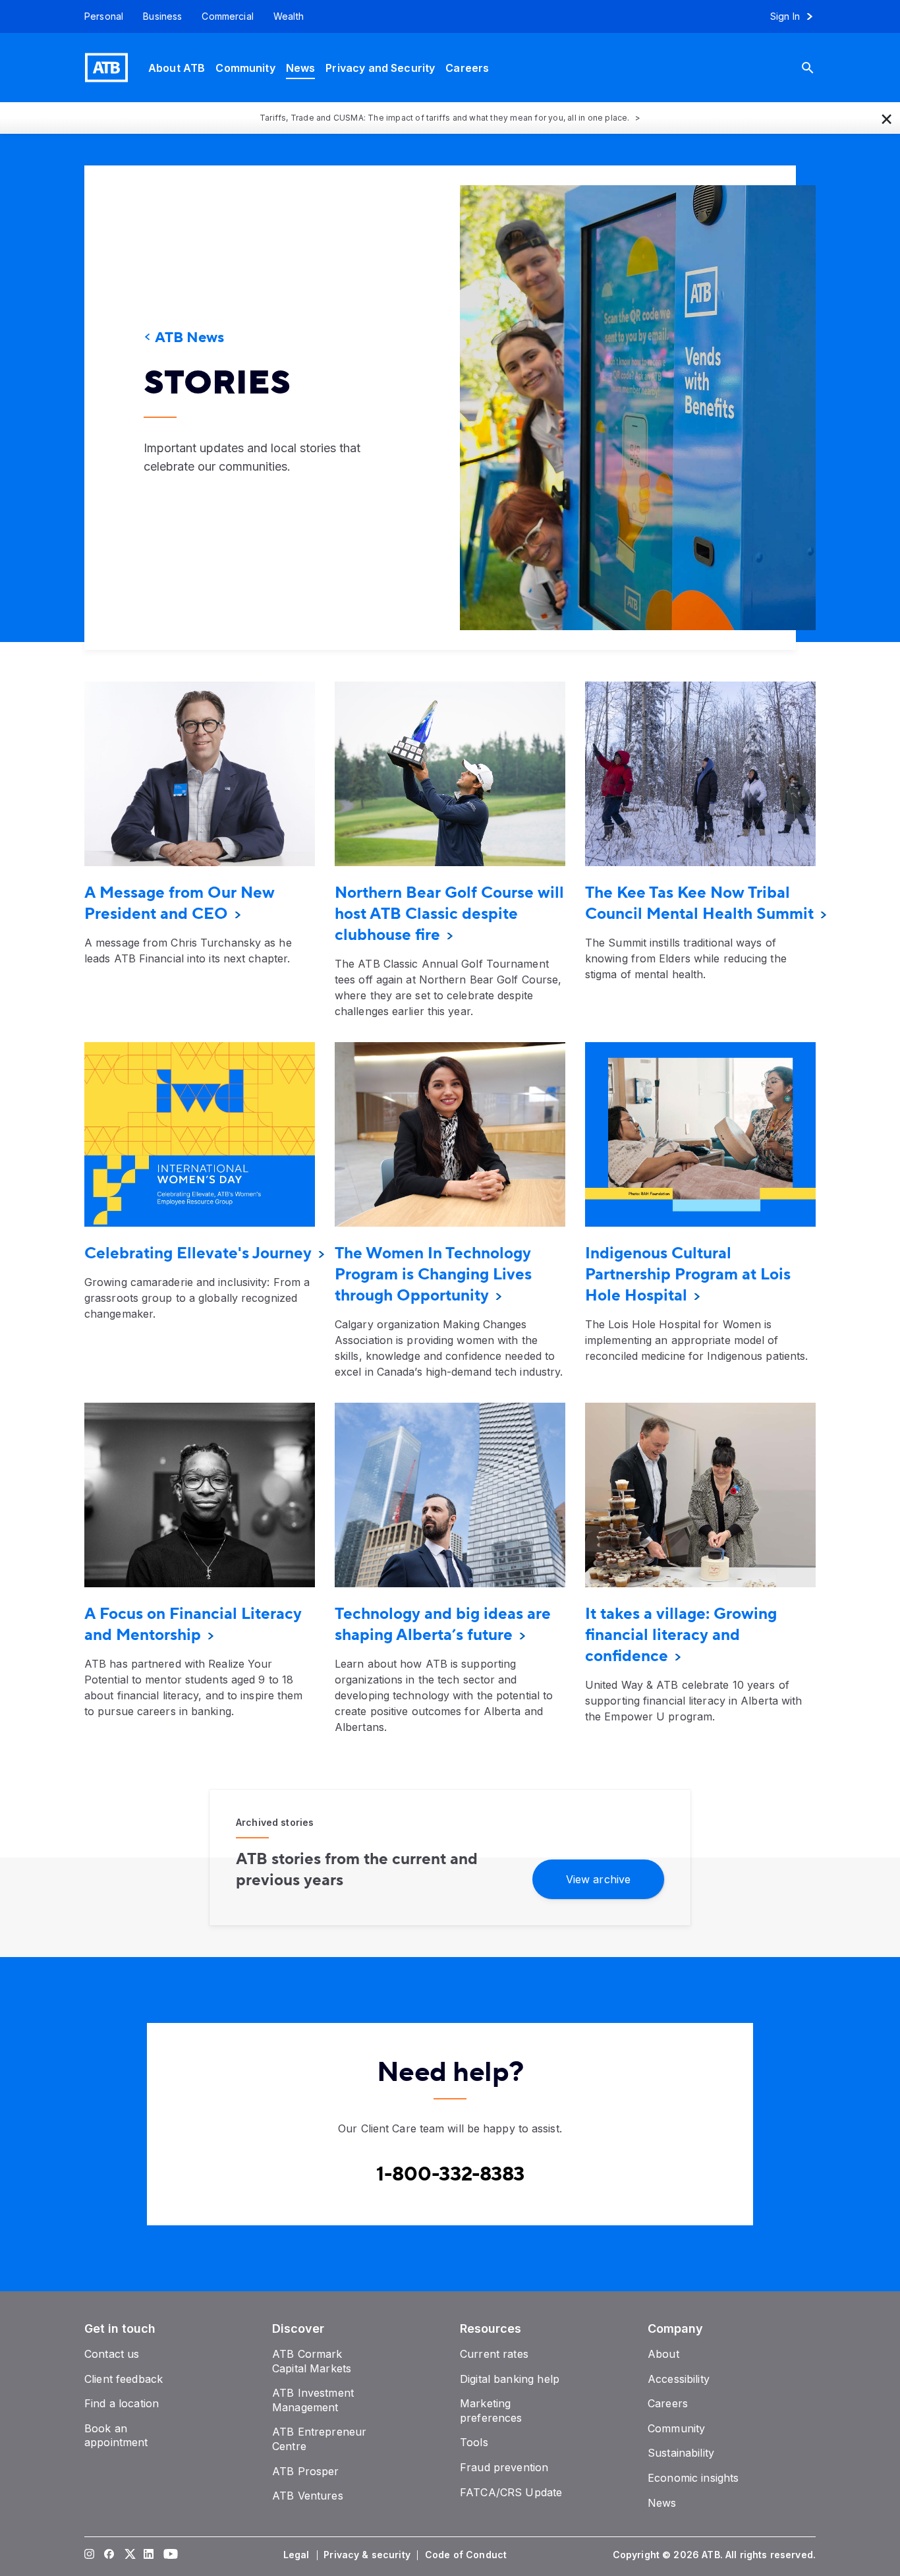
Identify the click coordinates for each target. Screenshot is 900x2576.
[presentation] (618, 408)
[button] (887, 118)
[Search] (818, 68)
